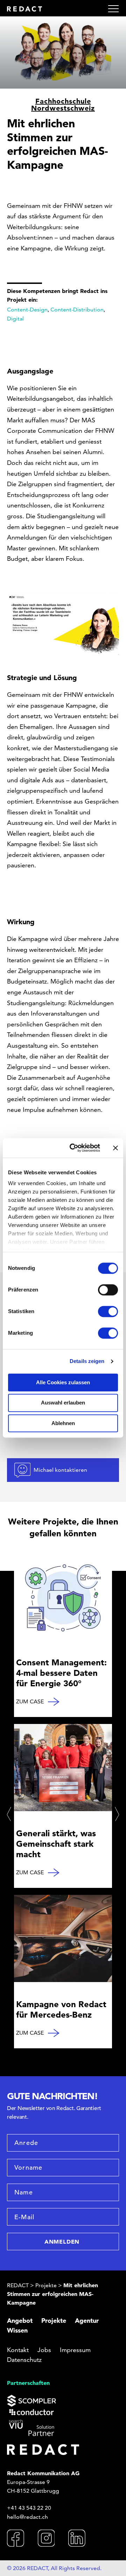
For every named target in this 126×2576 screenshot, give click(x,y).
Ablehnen (63, 1423)
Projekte (46, 2285)
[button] (10, 1814)
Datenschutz (24, 2360)
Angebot (20, 2321)
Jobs (44, 2350)
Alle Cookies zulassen (63, 1382)
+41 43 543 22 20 (29, 2508)
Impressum (75, 2350)
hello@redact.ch (27, 2517)
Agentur (87, 2321)
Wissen (17, 2330)
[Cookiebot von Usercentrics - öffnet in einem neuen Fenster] (74, 1148)
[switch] (108, 1290)
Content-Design (27, 310)
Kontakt (18, 2350)
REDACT (18, 2285)
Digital (15, 319)
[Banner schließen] (115, 1148)
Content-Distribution (77, 310)
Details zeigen (87, 1361)
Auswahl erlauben (63, 1403)
